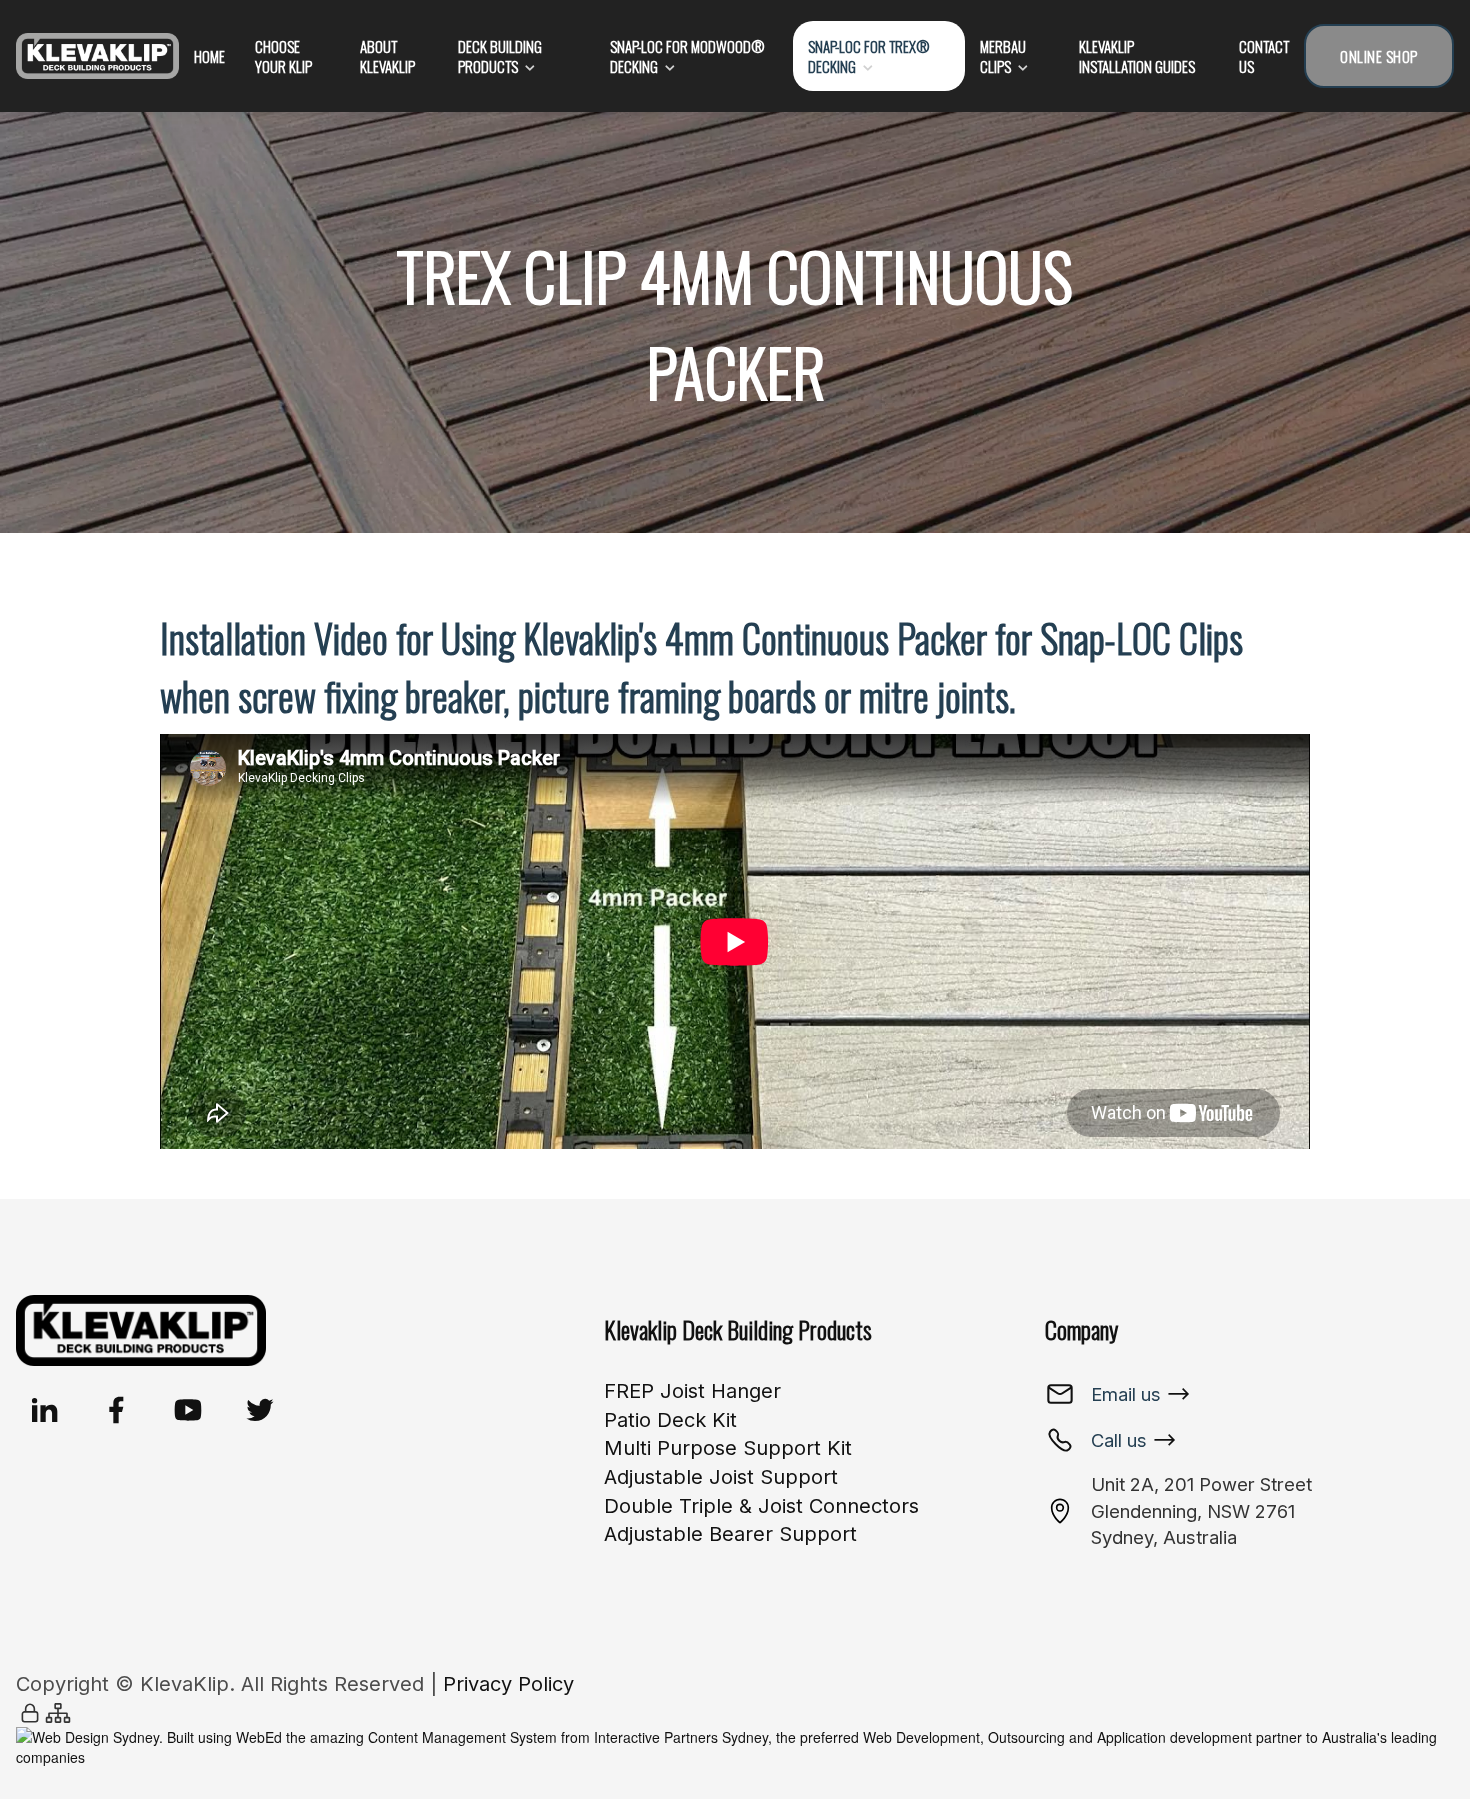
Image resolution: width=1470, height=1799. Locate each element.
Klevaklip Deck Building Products (738, 1329)
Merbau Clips (1003, 56)
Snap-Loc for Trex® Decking (869, 56)
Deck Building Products (500, 56)
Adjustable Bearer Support (730, 1534)
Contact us (1264, 56)
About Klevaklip (387, 56)
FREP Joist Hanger (692, 1391)
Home (209, 56)
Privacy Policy (508, 1684)
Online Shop (1379, 56)
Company (1081, 1329)
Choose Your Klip (283, 56)
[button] (44, 1410)
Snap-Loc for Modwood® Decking (687, 56)
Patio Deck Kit (670, 1420)
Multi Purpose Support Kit (728, 1448)
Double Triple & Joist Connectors (761, 1506)
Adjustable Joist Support (721, 1477)
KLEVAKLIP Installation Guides (1137, 56)
